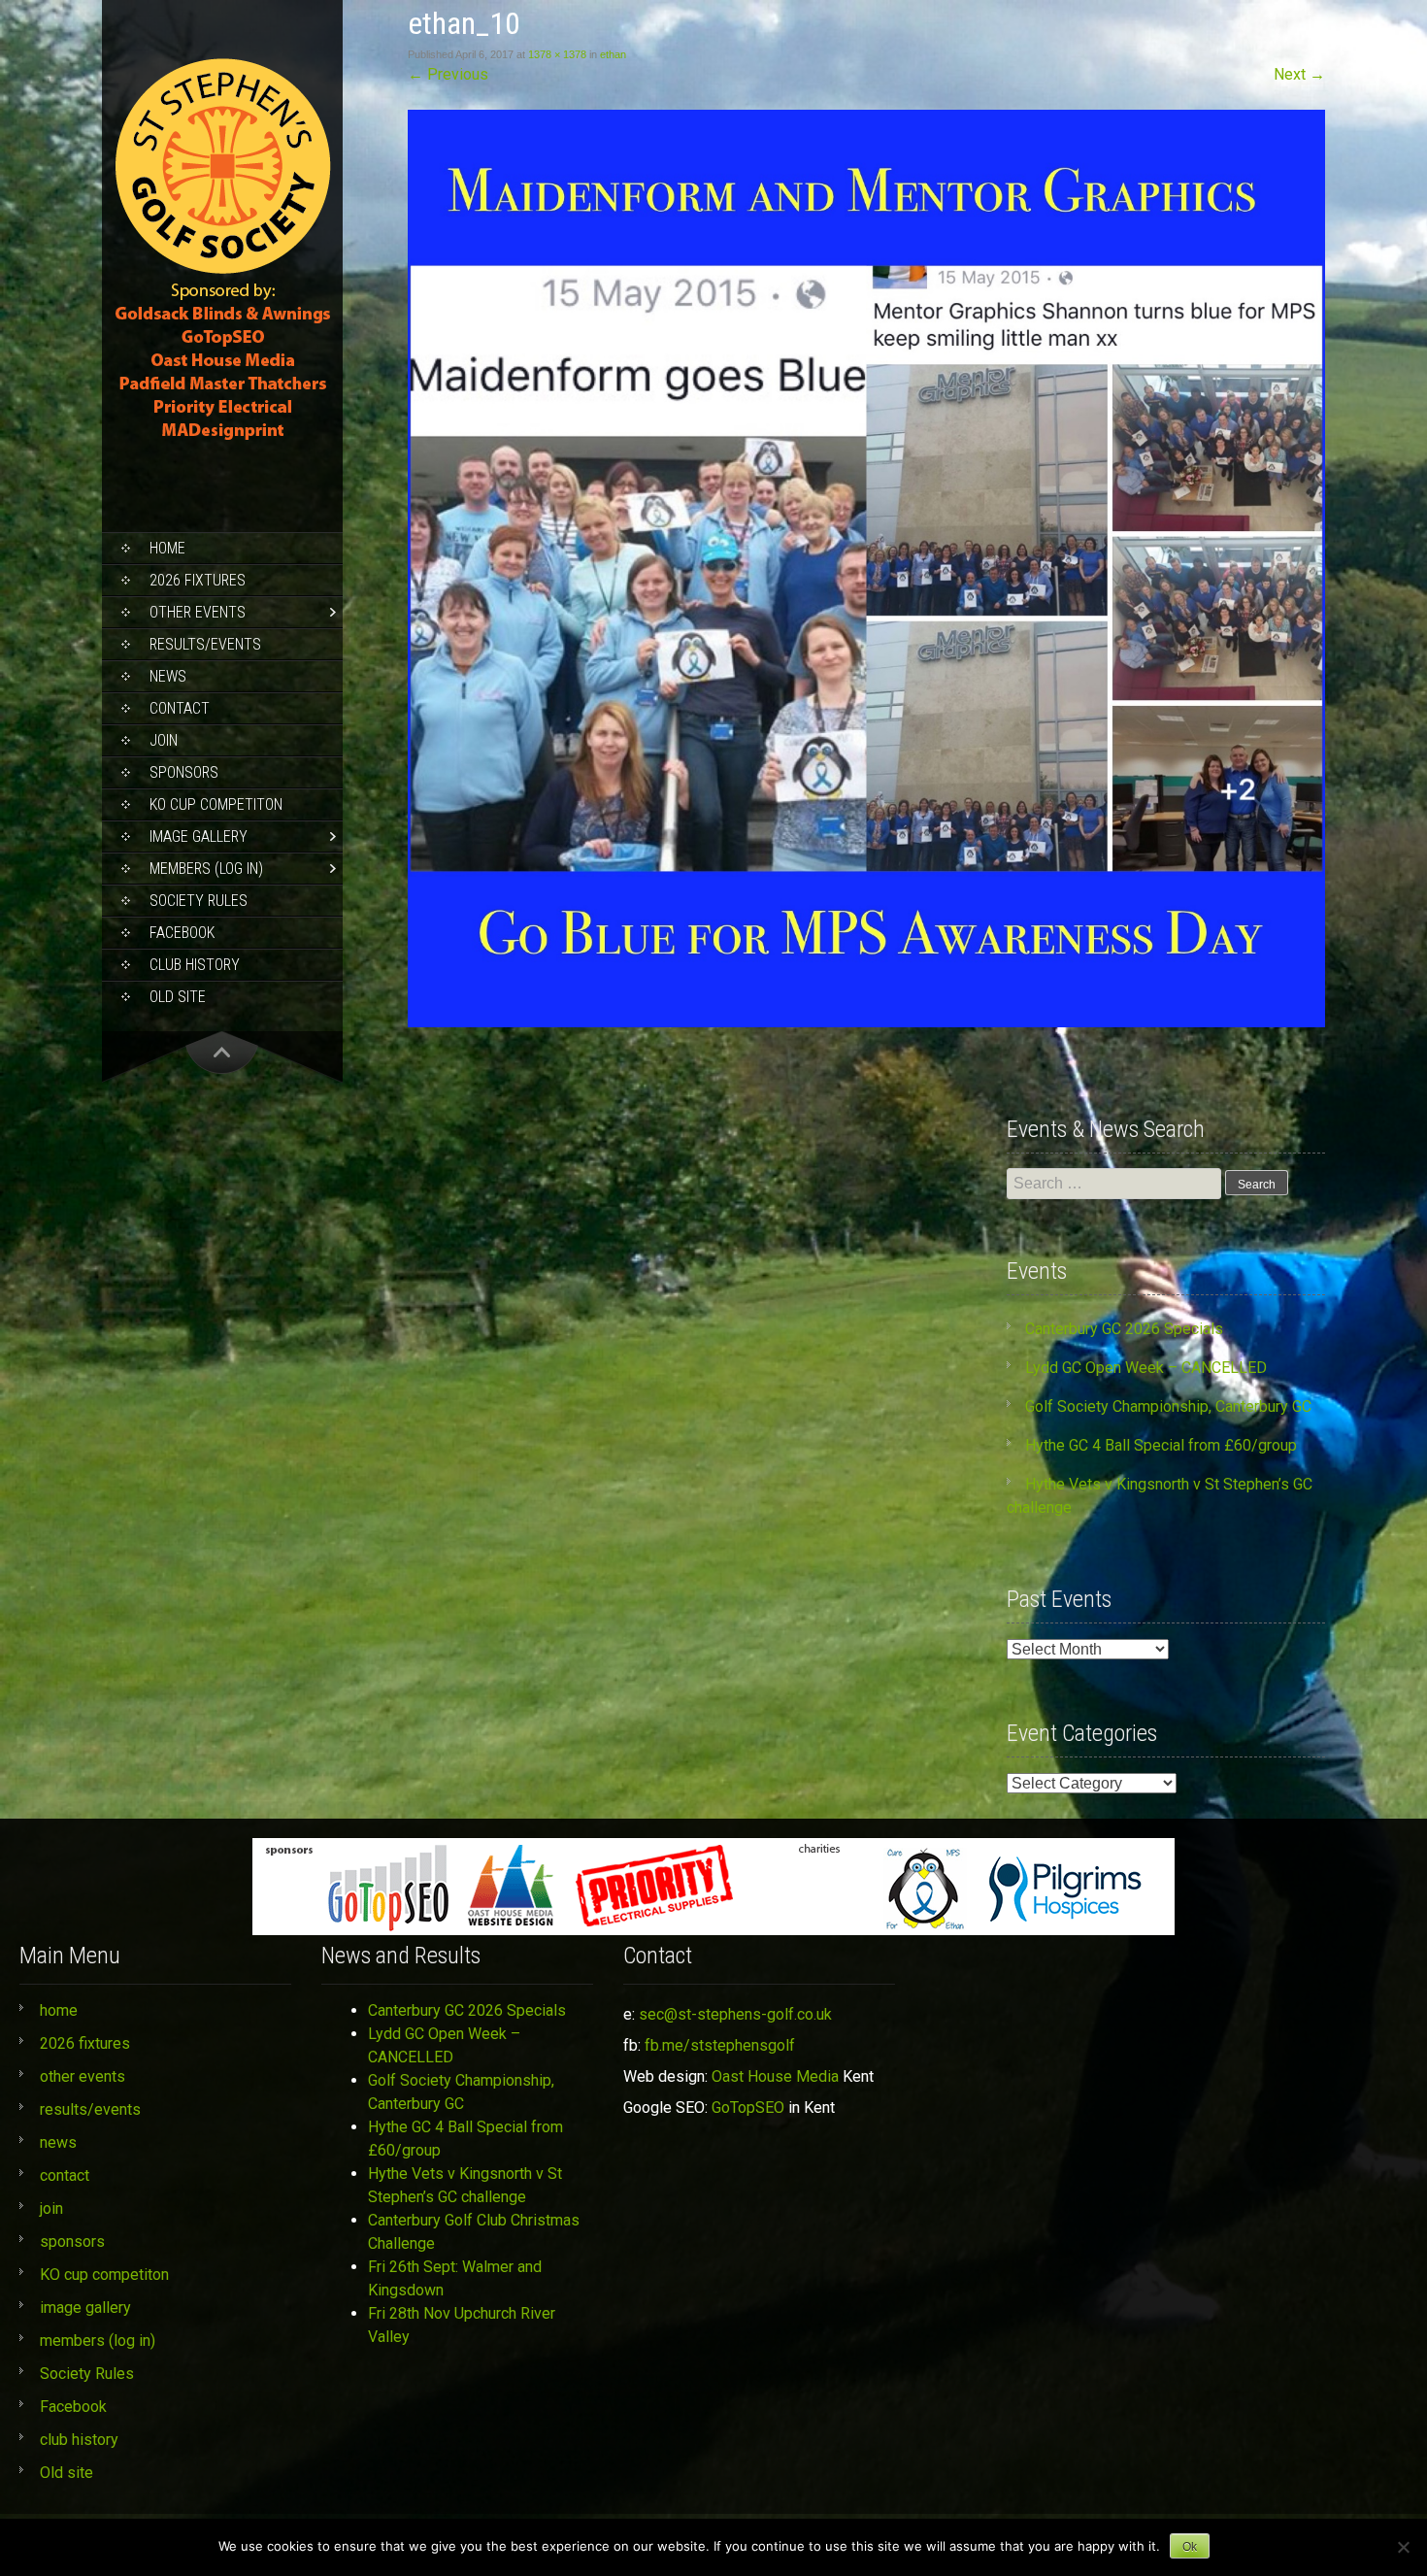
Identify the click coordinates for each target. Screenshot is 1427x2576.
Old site (178, 997)
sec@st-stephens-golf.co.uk (735, 2014)
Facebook (182, 933)
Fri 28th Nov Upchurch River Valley (462, 2325)
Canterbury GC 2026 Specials (1124, 1329)
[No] (1403, 2547)
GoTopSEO (748, 2108)
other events (198, 612)
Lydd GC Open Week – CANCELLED (1146, 1368)
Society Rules (199, 901)
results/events (205, 644)
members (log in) (206, 869)
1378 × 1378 (557, 54)
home (167, 548)
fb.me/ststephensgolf (720, 2045)
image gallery (199, 836)
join (164, 740)
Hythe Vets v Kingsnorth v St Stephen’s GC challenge (465, 2185)
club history (195, 965)
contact (180, 708)
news (168, 676)
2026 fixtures (198, 580)
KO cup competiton (216, 804)
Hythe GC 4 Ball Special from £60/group (1161, 1445)
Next (1299, 74)
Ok (1190, 2547)
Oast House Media (775, 2076)
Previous (448, 74)
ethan (613, 54)
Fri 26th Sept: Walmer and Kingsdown (455, 2278)
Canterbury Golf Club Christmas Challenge (474, 2232)
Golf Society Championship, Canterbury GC (1168, 1406)
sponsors (184, 772)
